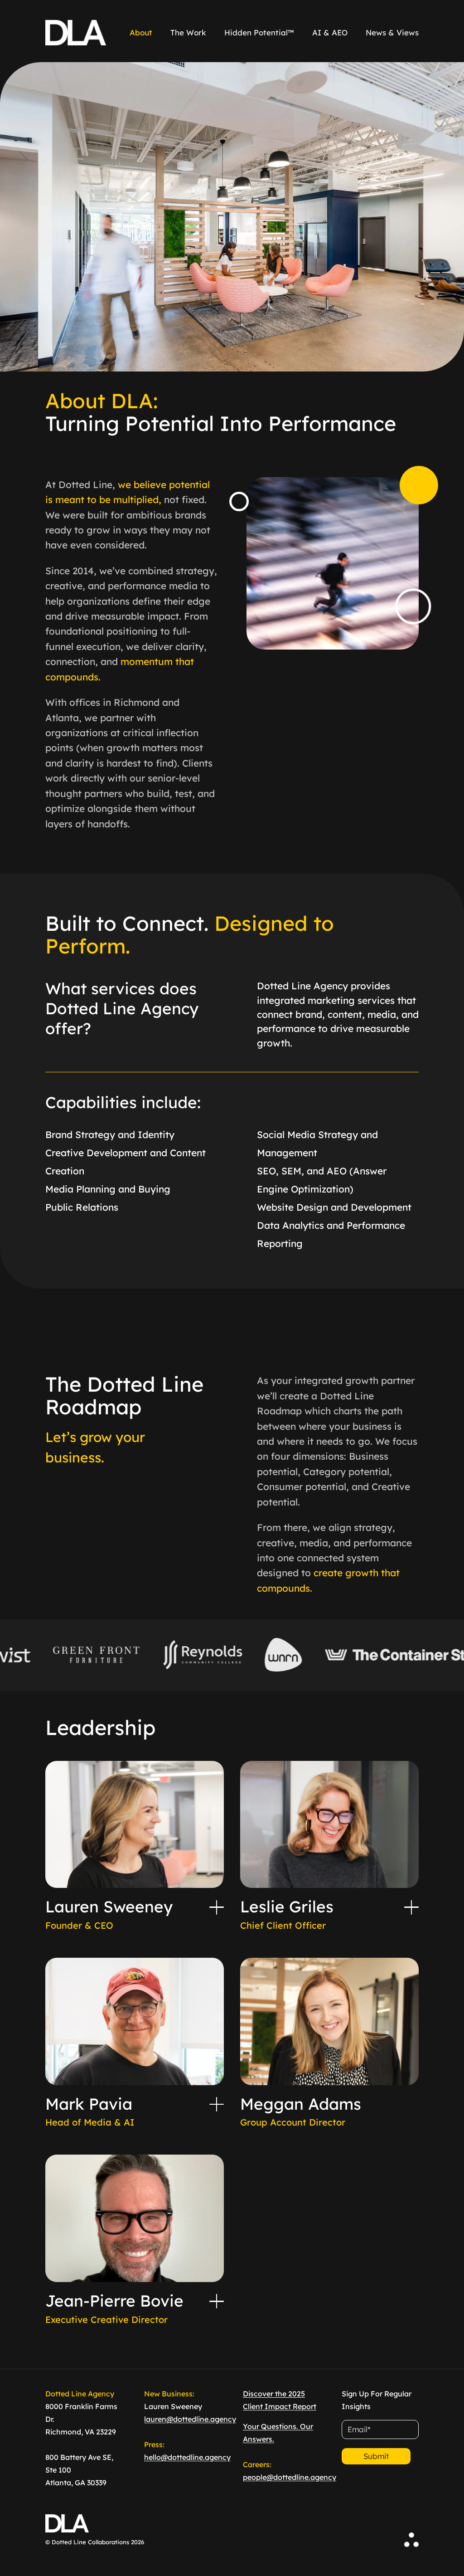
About (141, 32)
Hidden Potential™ (259, 32)
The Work (188, 32)
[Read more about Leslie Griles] (411, 1907)
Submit (376, 2456)
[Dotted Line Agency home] (76, 33)
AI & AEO (330, 32)
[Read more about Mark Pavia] (217, 2104)
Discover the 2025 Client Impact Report (280, 2400)
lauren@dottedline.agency (190, 2419)
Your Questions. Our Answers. (278, 2433)
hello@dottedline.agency (187, 2457)
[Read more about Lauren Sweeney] (217, 1907)
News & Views (392, 32)
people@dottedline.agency (290, 2477)
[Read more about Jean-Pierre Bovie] (217, 2301)
